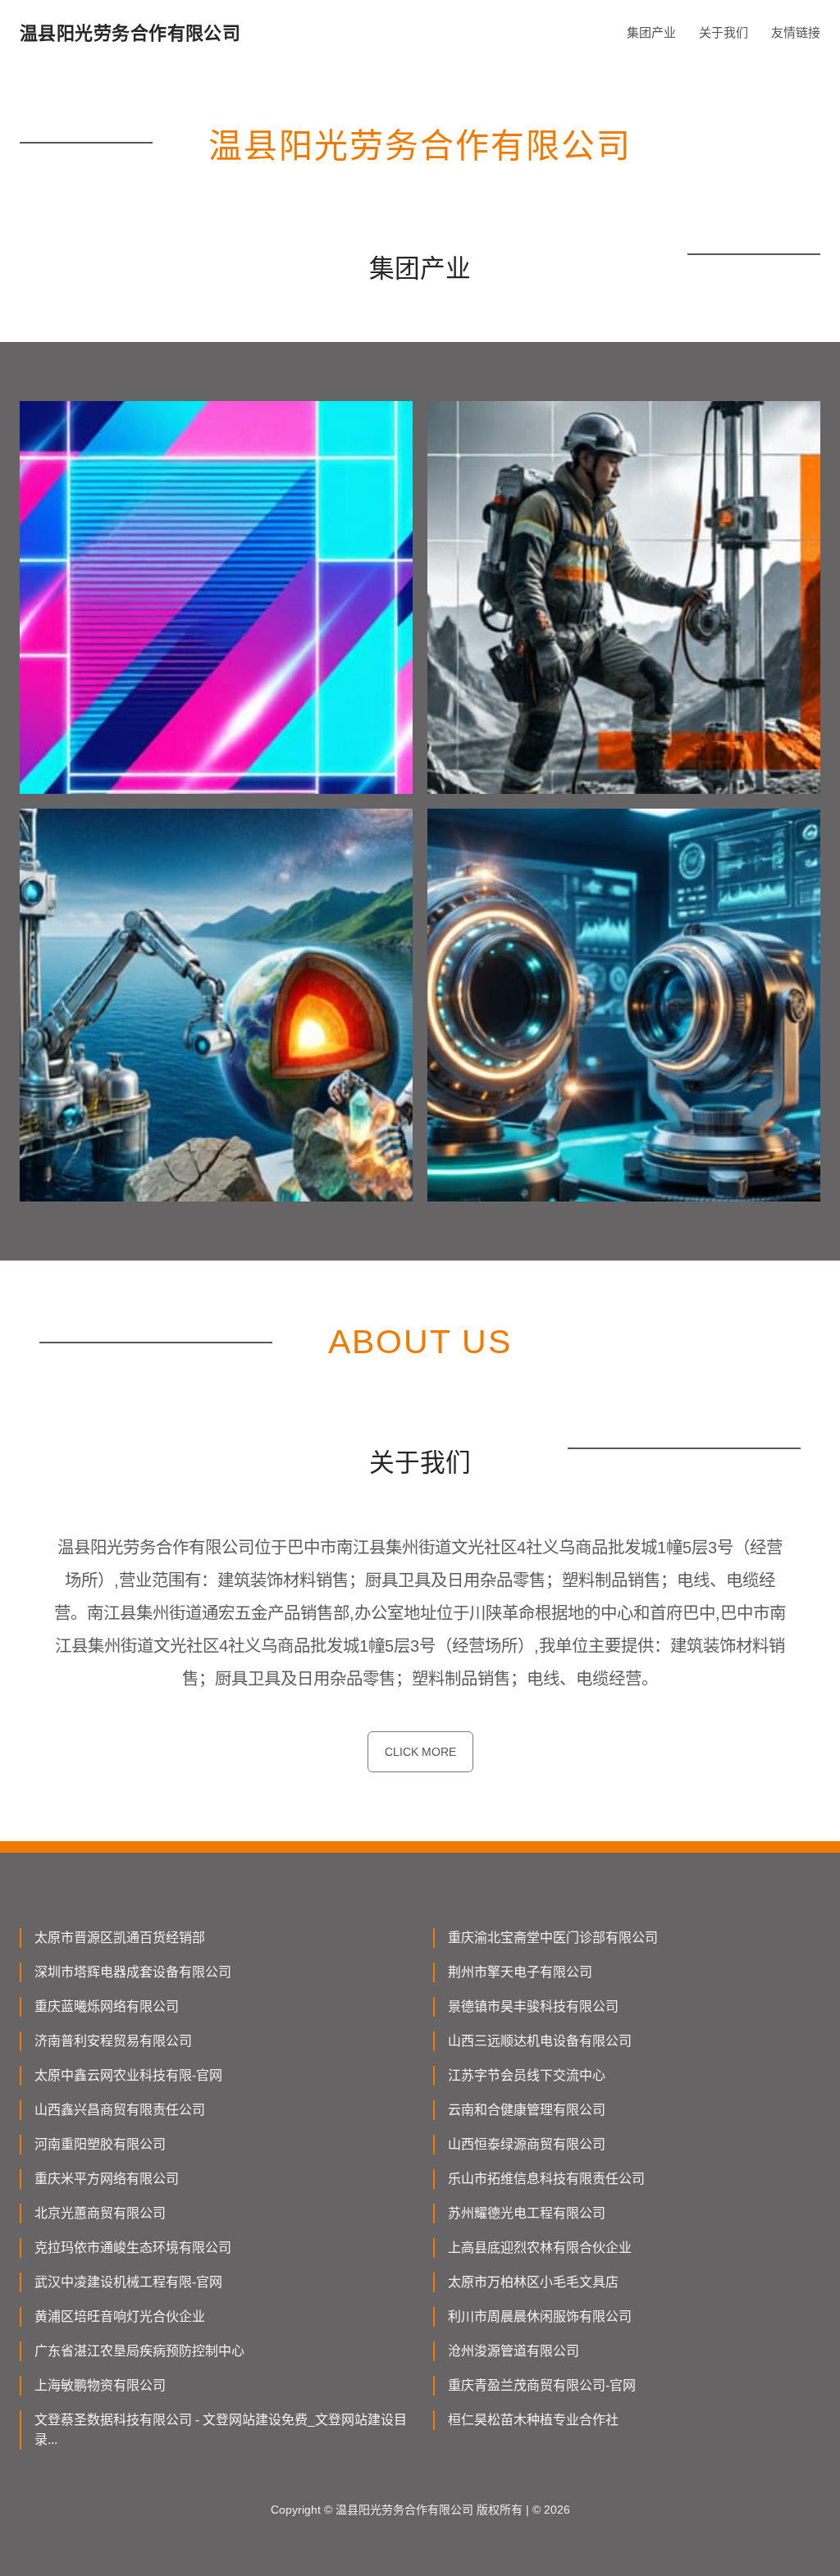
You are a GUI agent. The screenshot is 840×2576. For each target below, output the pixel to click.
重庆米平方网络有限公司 (107, 2179)
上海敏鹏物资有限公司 (100, 2385)
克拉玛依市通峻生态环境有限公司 (133, 2248)
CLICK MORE (420, 1752)
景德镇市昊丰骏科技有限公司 (533, 2006)
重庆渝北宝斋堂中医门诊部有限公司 (553, 1938)
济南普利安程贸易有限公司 (113, 2041)
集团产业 (651, 32)
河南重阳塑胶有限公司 (100, 2144)
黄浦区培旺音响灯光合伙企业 (120, 2316)
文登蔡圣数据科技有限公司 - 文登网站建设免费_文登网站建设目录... (221, 2430)
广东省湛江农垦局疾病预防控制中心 (139, 2351)
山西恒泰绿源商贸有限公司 (527, 2144)
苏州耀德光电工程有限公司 (527, 2213)
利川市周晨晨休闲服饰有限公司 (540, 2316)
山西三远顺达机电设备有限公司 (540, 2041)
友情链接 (796, 32)
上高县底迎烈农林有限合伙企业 (540, 2248)
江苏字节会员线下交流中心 (527, 2075)
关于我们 (724, 32)
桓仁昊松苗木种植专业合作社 (533, 2420)
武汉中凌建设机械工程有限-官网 (128, 2282)
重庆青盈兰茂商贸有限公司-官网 (542, 2385)
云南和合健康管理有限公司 (527, 2110)
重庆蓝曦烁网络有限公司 (107, 2006)
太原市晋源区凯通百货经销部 (120, 1938)
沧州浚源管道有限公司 (514, 2351)
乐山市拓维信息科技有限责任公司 (546, 2179)
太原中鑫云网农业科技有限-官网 (128, 2075)
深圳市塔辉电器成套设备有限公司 (133, 1972)
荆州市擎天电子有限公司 (520, 1972)
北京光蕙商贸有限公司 (100, 2213)
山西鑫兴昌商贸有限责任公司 (120, 2110)
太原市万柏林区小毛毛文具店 (533, 2282)
